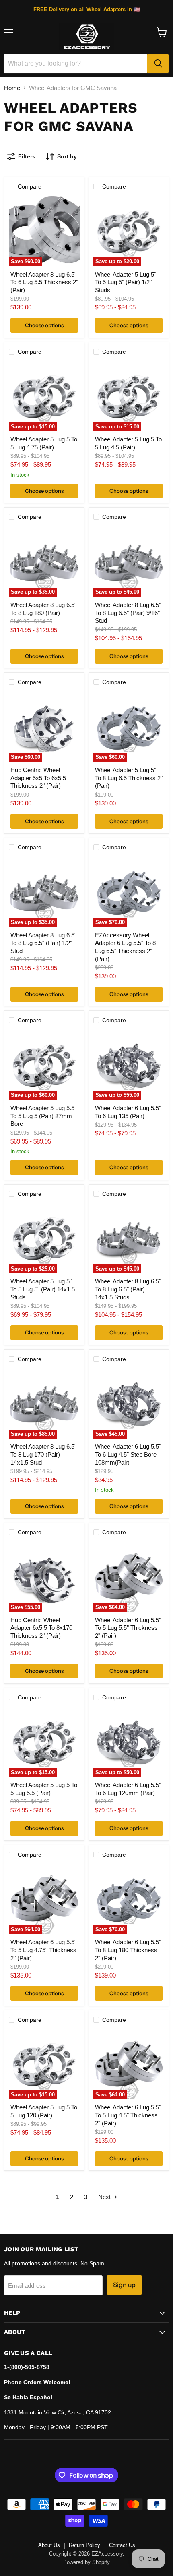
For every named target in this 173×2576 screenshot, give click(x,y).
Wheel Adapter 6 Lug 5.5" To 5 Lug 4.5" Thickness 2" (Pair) (128, 2115)
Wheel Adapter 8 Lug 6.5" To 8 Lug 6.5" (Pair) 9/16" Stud (128, 613)
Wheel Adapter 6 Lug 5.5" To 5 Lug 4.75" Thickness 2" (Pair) (43, 1950)
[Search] (158, 64)
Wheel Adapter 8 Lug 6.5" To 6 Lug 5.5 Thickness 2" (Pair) (44, 282)
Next (105, 2197)
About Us (49, 2545)
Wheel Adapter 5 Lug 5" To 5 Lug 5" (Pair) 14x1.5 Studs (43, 1289)
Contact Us (122, 2545)
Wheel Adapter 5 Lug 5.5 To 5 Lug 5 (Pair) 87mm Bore (42, 1116)
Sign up (124, 2285)
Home (12, 88)
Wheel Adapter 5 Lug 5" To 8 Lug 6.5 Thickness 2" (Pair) (129, 778)
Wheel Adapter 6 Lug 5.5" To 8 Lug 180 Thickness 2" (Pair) (128, 1950)
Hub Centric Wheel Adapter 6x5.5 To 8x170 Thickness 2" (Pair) (41, 1628)
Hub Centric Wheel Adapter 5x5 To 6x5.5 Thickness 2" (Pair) (38, 778)
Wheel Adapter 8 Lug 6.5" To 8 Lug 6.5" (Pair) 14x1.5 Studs (128, 1289)
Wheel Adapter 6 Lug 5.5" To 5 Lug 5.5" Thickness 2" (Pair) (128, 1628)
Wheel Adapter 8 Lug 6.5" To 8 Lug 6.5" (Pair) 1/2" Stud (43, 943)
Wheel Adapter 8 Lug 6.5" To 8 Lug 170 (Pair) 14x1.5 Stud (43, 1454)
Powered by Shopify (86, 2562)
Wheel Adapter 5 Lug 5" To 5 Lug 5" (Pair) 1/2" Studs (126, 282)
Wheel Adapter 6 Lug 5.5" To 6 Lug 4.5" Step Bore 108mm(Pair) (128, 1454)
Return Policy (84, 2545)
